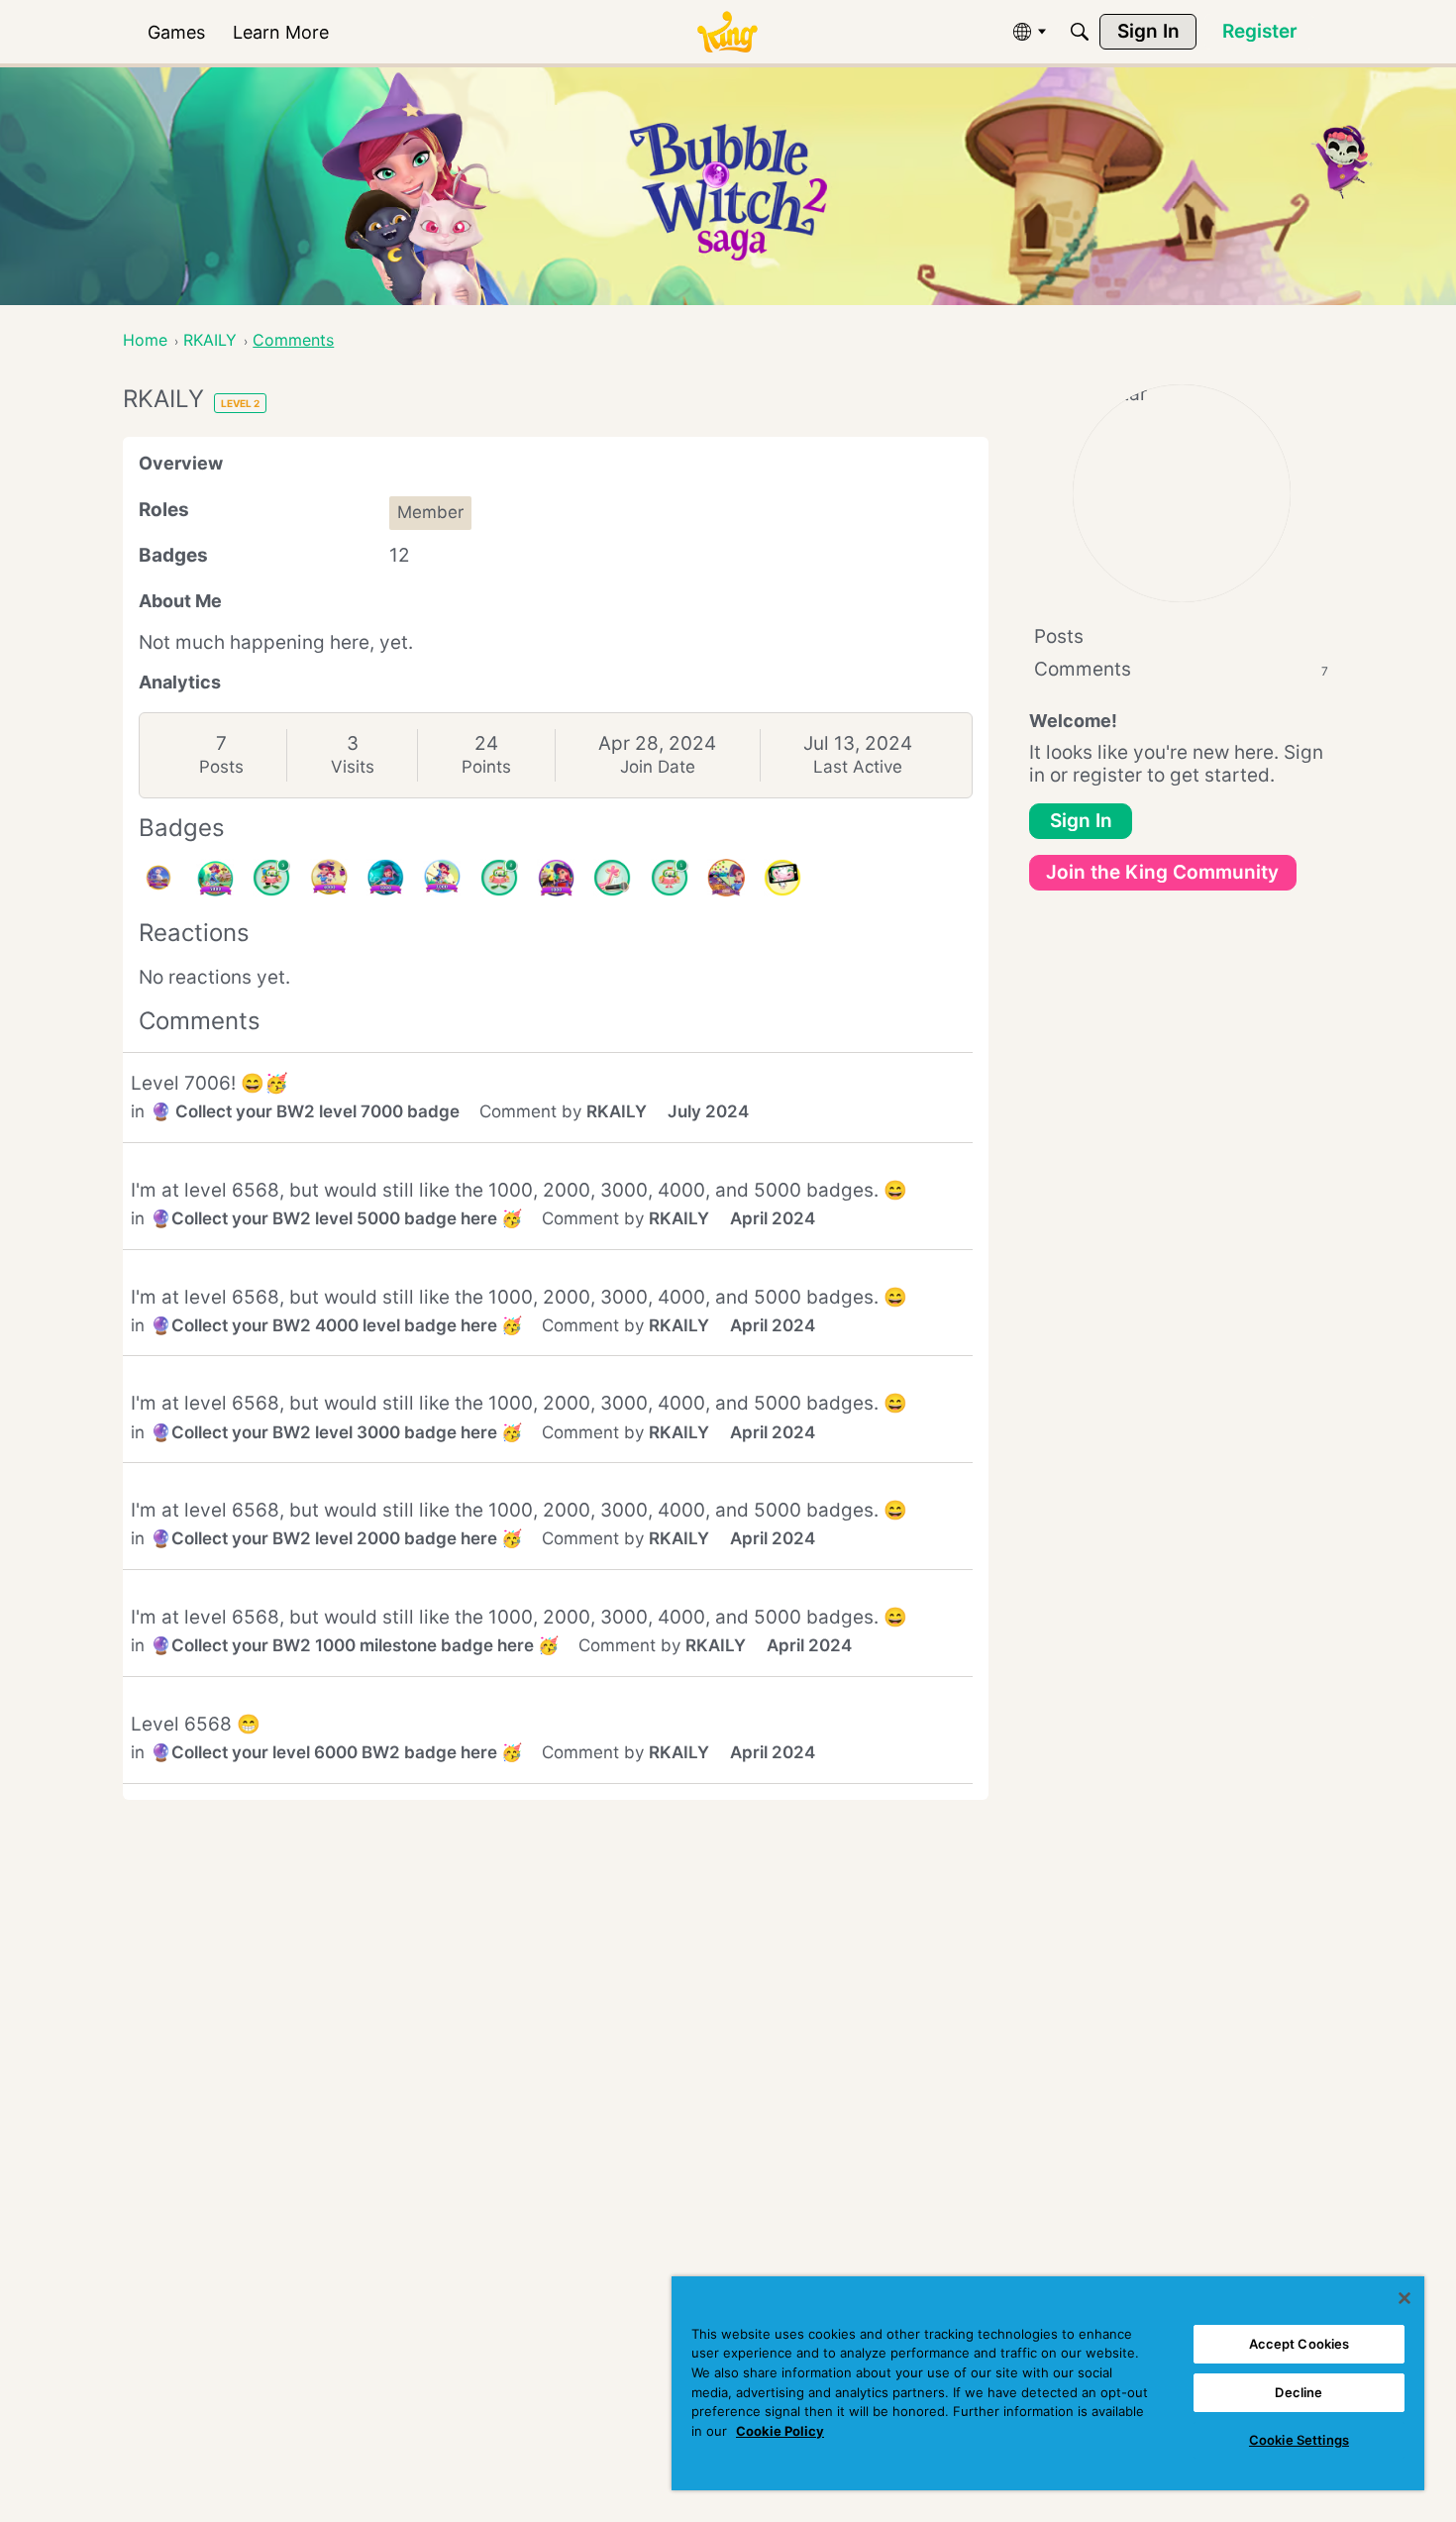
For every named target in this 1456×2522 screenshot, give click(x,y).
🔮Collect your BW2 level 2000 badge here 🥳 (336, 1538)
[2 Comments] (499, 878)
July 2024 (708, 1111)
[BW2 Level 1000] (556, 878)
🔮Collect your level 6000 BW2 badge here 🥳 (336, 1752)
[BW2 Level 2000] (442, 878)
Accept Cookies (1300, 2344)
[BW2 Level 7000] (158, 878)
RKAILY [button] (617, 1111)
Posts (221, 767)
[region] (1048, 2383)
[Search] (1080, 32)
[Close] (1404, 2298)
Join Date (658, 767)
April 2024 (773, 1218)
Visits (353, 767)
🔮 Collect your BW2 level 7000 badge (305, 1111)
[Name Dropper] (612, 878)
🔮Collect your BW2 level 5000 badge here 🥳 (336, 1218)
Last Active (858, 767)
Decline (1299, 2392)
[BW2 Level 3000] (385, 878)
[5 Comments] (271, 878)
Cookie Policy (780, 2431)
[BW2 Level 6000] (726, 878)
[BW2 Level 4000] (329, 878)
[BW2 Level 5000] (215, 878)
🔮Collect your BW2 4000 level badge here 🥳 (336, 1325)
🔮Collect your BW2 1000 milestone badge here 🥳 (355, 1645)
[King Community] (727, 32)
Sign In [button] (1081, 821)
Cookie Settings (1299, 2440)
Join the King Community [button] (1162, 872)
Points (486, 767)
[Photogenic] (782, 878)
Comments (1181, 669)
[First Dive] (670, 878)
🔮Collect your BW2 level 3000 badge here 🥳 (336, 1432)
